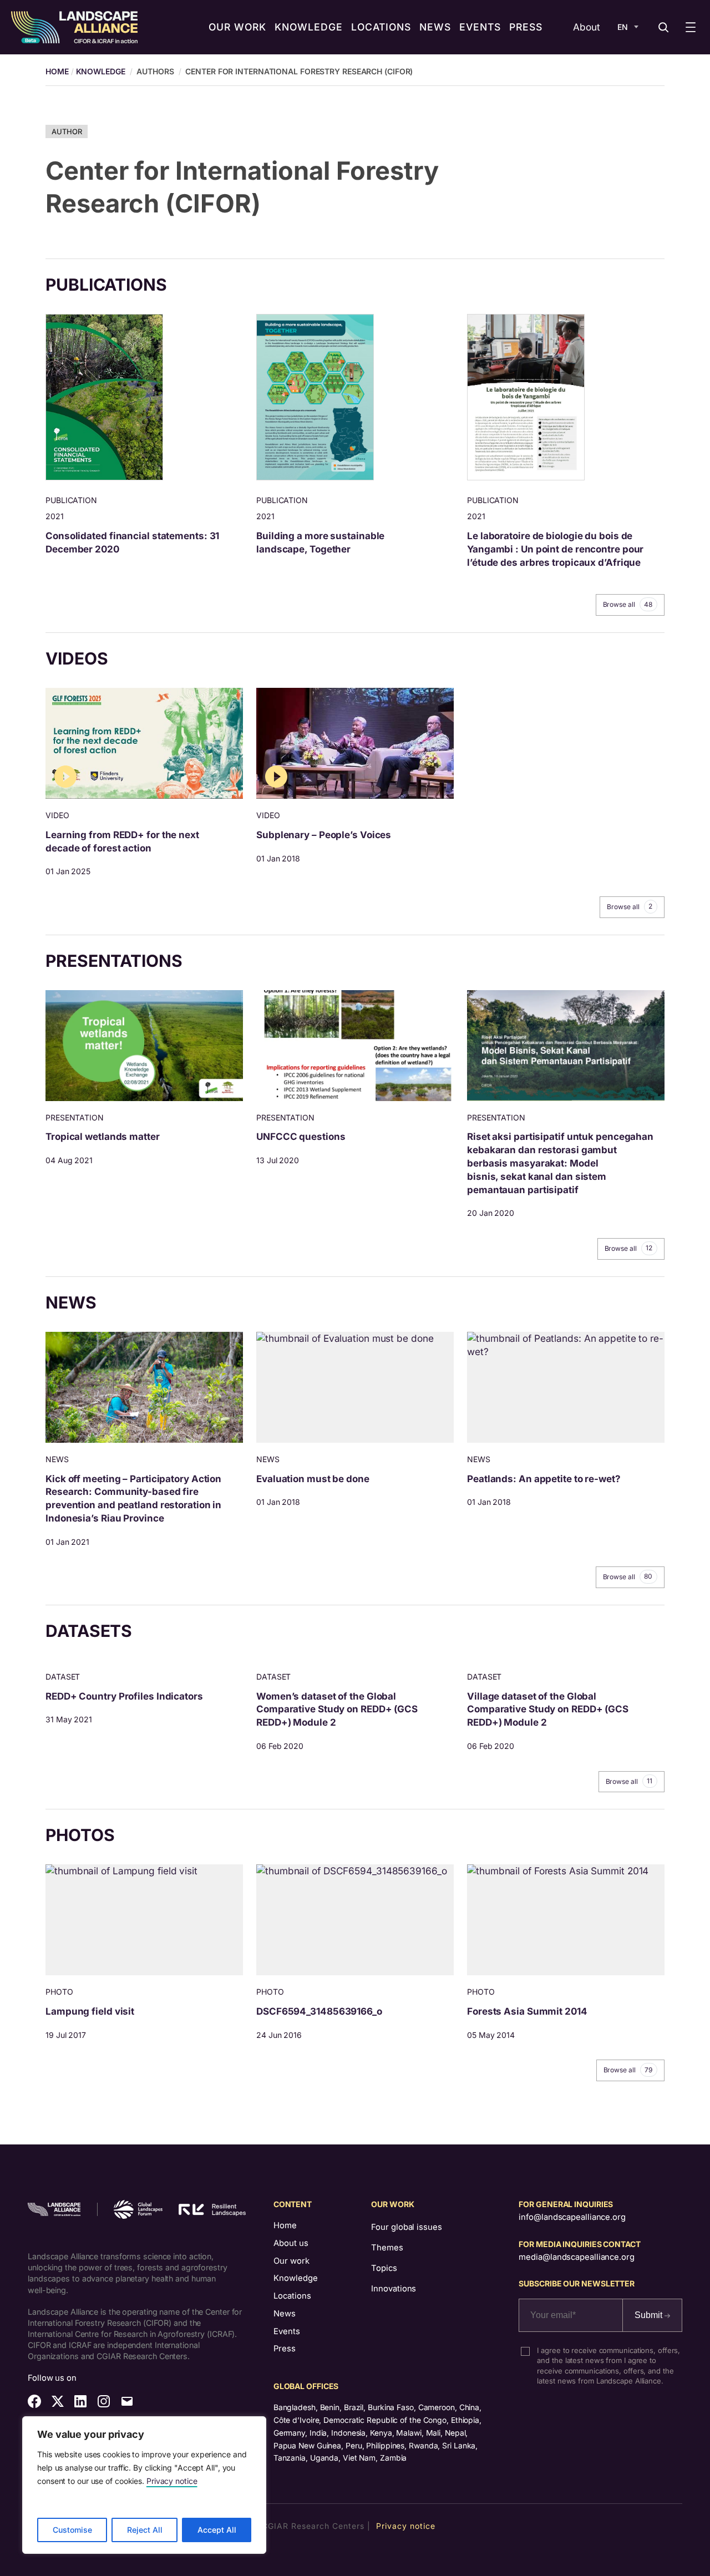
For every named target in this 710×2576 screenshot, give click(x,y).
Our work (291, 2261)
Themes (387, 2248)
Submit (650, 2315)
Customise (72, 2530)
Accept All (217, 2530)
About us (291, 2243)
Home (285, 2225)
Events (287, 2331)
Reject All (145, 2530)
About (587, 27)
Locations (292, 2296)
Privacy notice (172, 2481)
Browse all (628, 605)
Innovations (394, 2289)
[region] (144, 2485)
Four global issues (406, 2227)
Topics (384, 2268)
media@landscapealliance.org (576, 2257)
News (285, 2314)
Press (285, 2349)
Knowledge (101, 71)
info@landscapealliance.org (572, 2217)
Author (67, 131)
